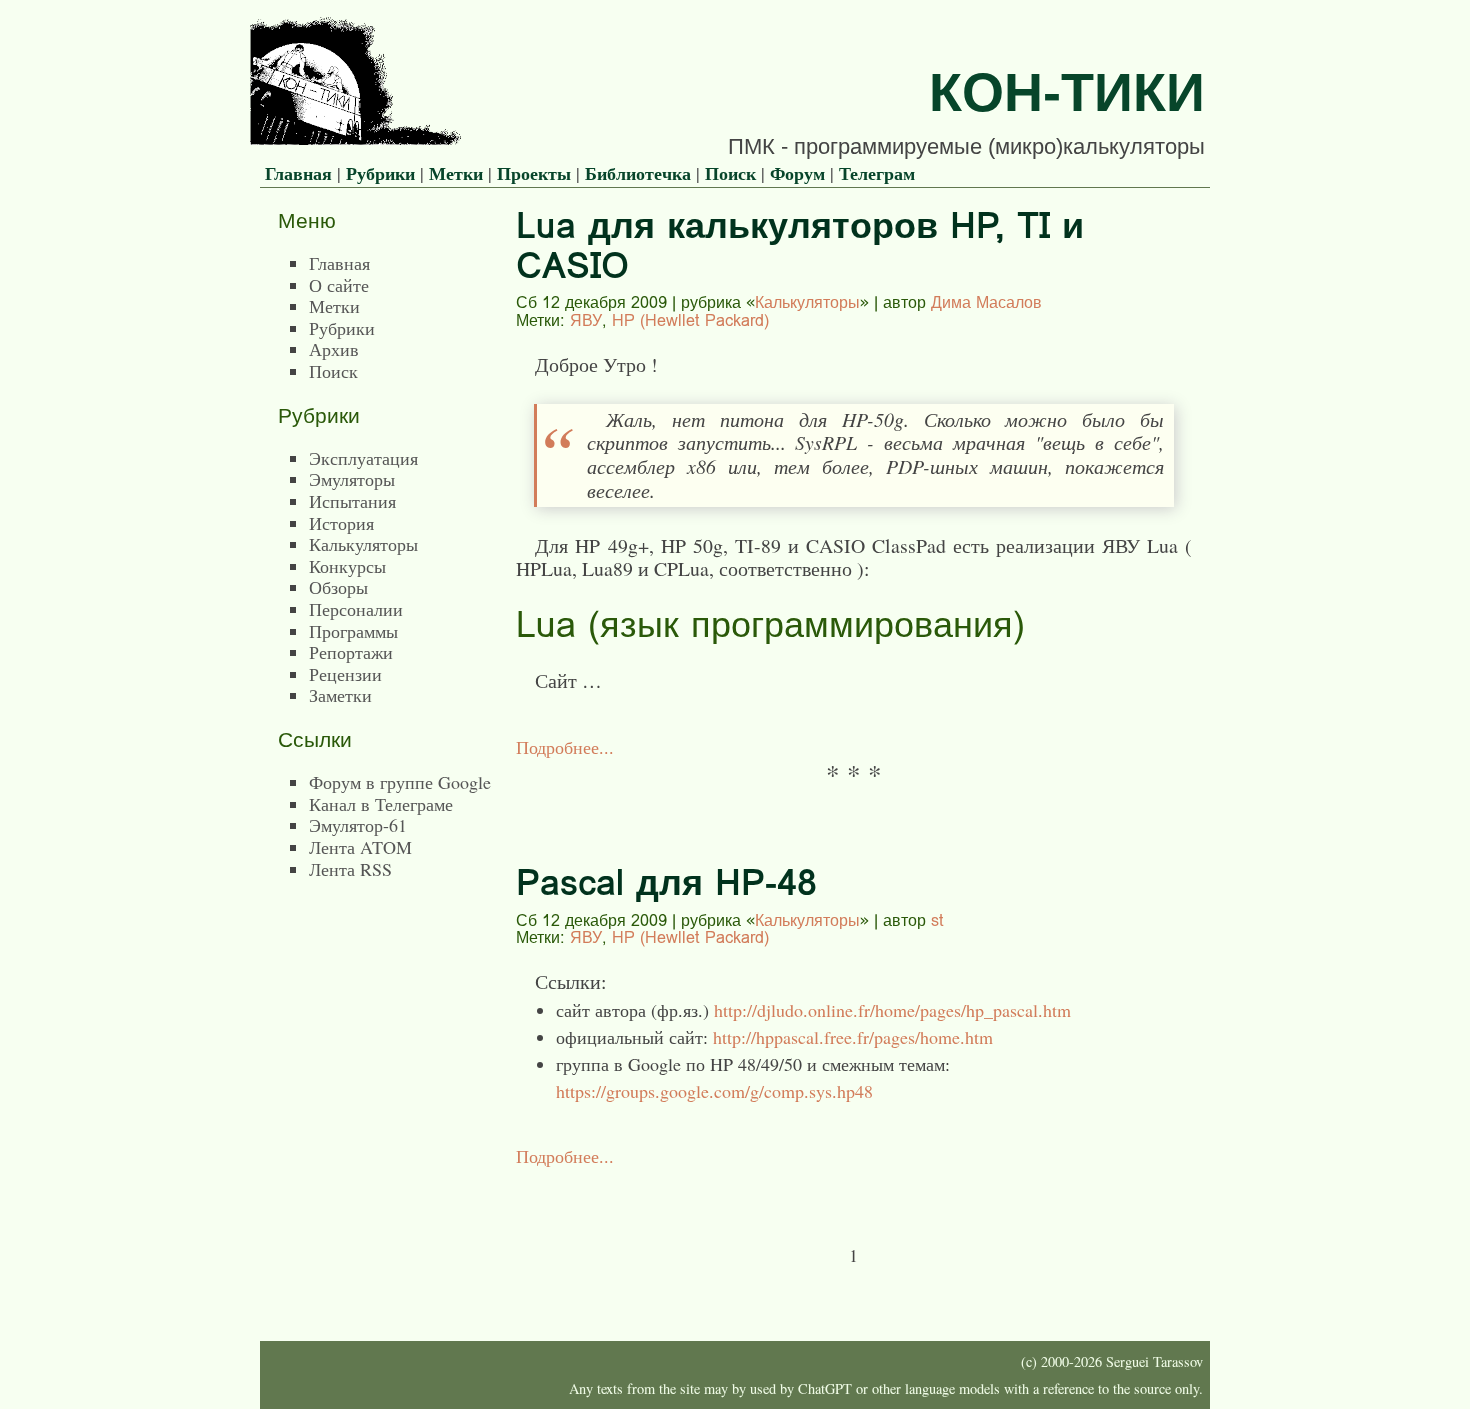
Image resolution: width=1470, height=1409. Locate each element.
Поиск (730, 173)
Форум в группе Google (400, 782)
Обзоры (338, 587)
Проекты (534, 173)
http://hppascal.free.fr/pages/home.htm (853, 1037)
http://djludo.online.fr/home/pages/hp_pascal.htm (892, 1010)
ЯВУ (586, 320)
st (937, 920)
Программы (353, 631)
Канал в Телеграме (381, 804)
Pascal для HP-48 (666, 882)
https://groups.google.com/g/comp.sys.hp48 (714, 1091)
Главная (298, 173)
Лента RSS (350, 869)
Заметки (340, 695)
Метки (456, 173)
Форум (797, 173)
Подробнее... (565, 747)
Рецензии (345, 674)
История (341, 523)
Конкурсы (347, 566)
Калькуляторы (807, 302)
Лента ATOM (360, 847)
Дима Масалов (986, 302)
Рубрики (380, 173)
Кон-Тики (1067, 92)
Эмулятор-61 (358, 825)
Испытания (352, 501)
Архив (334, 349)
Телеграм (877, 173)
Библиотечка (638, 173)
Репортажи (351, 652)
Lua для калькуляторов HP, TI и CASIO (800, 245)
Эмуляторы (352, 479)
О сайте (339, 285)
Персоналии (356, 609)
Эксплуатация (363, 458)
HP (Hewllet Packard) (690, 320)
